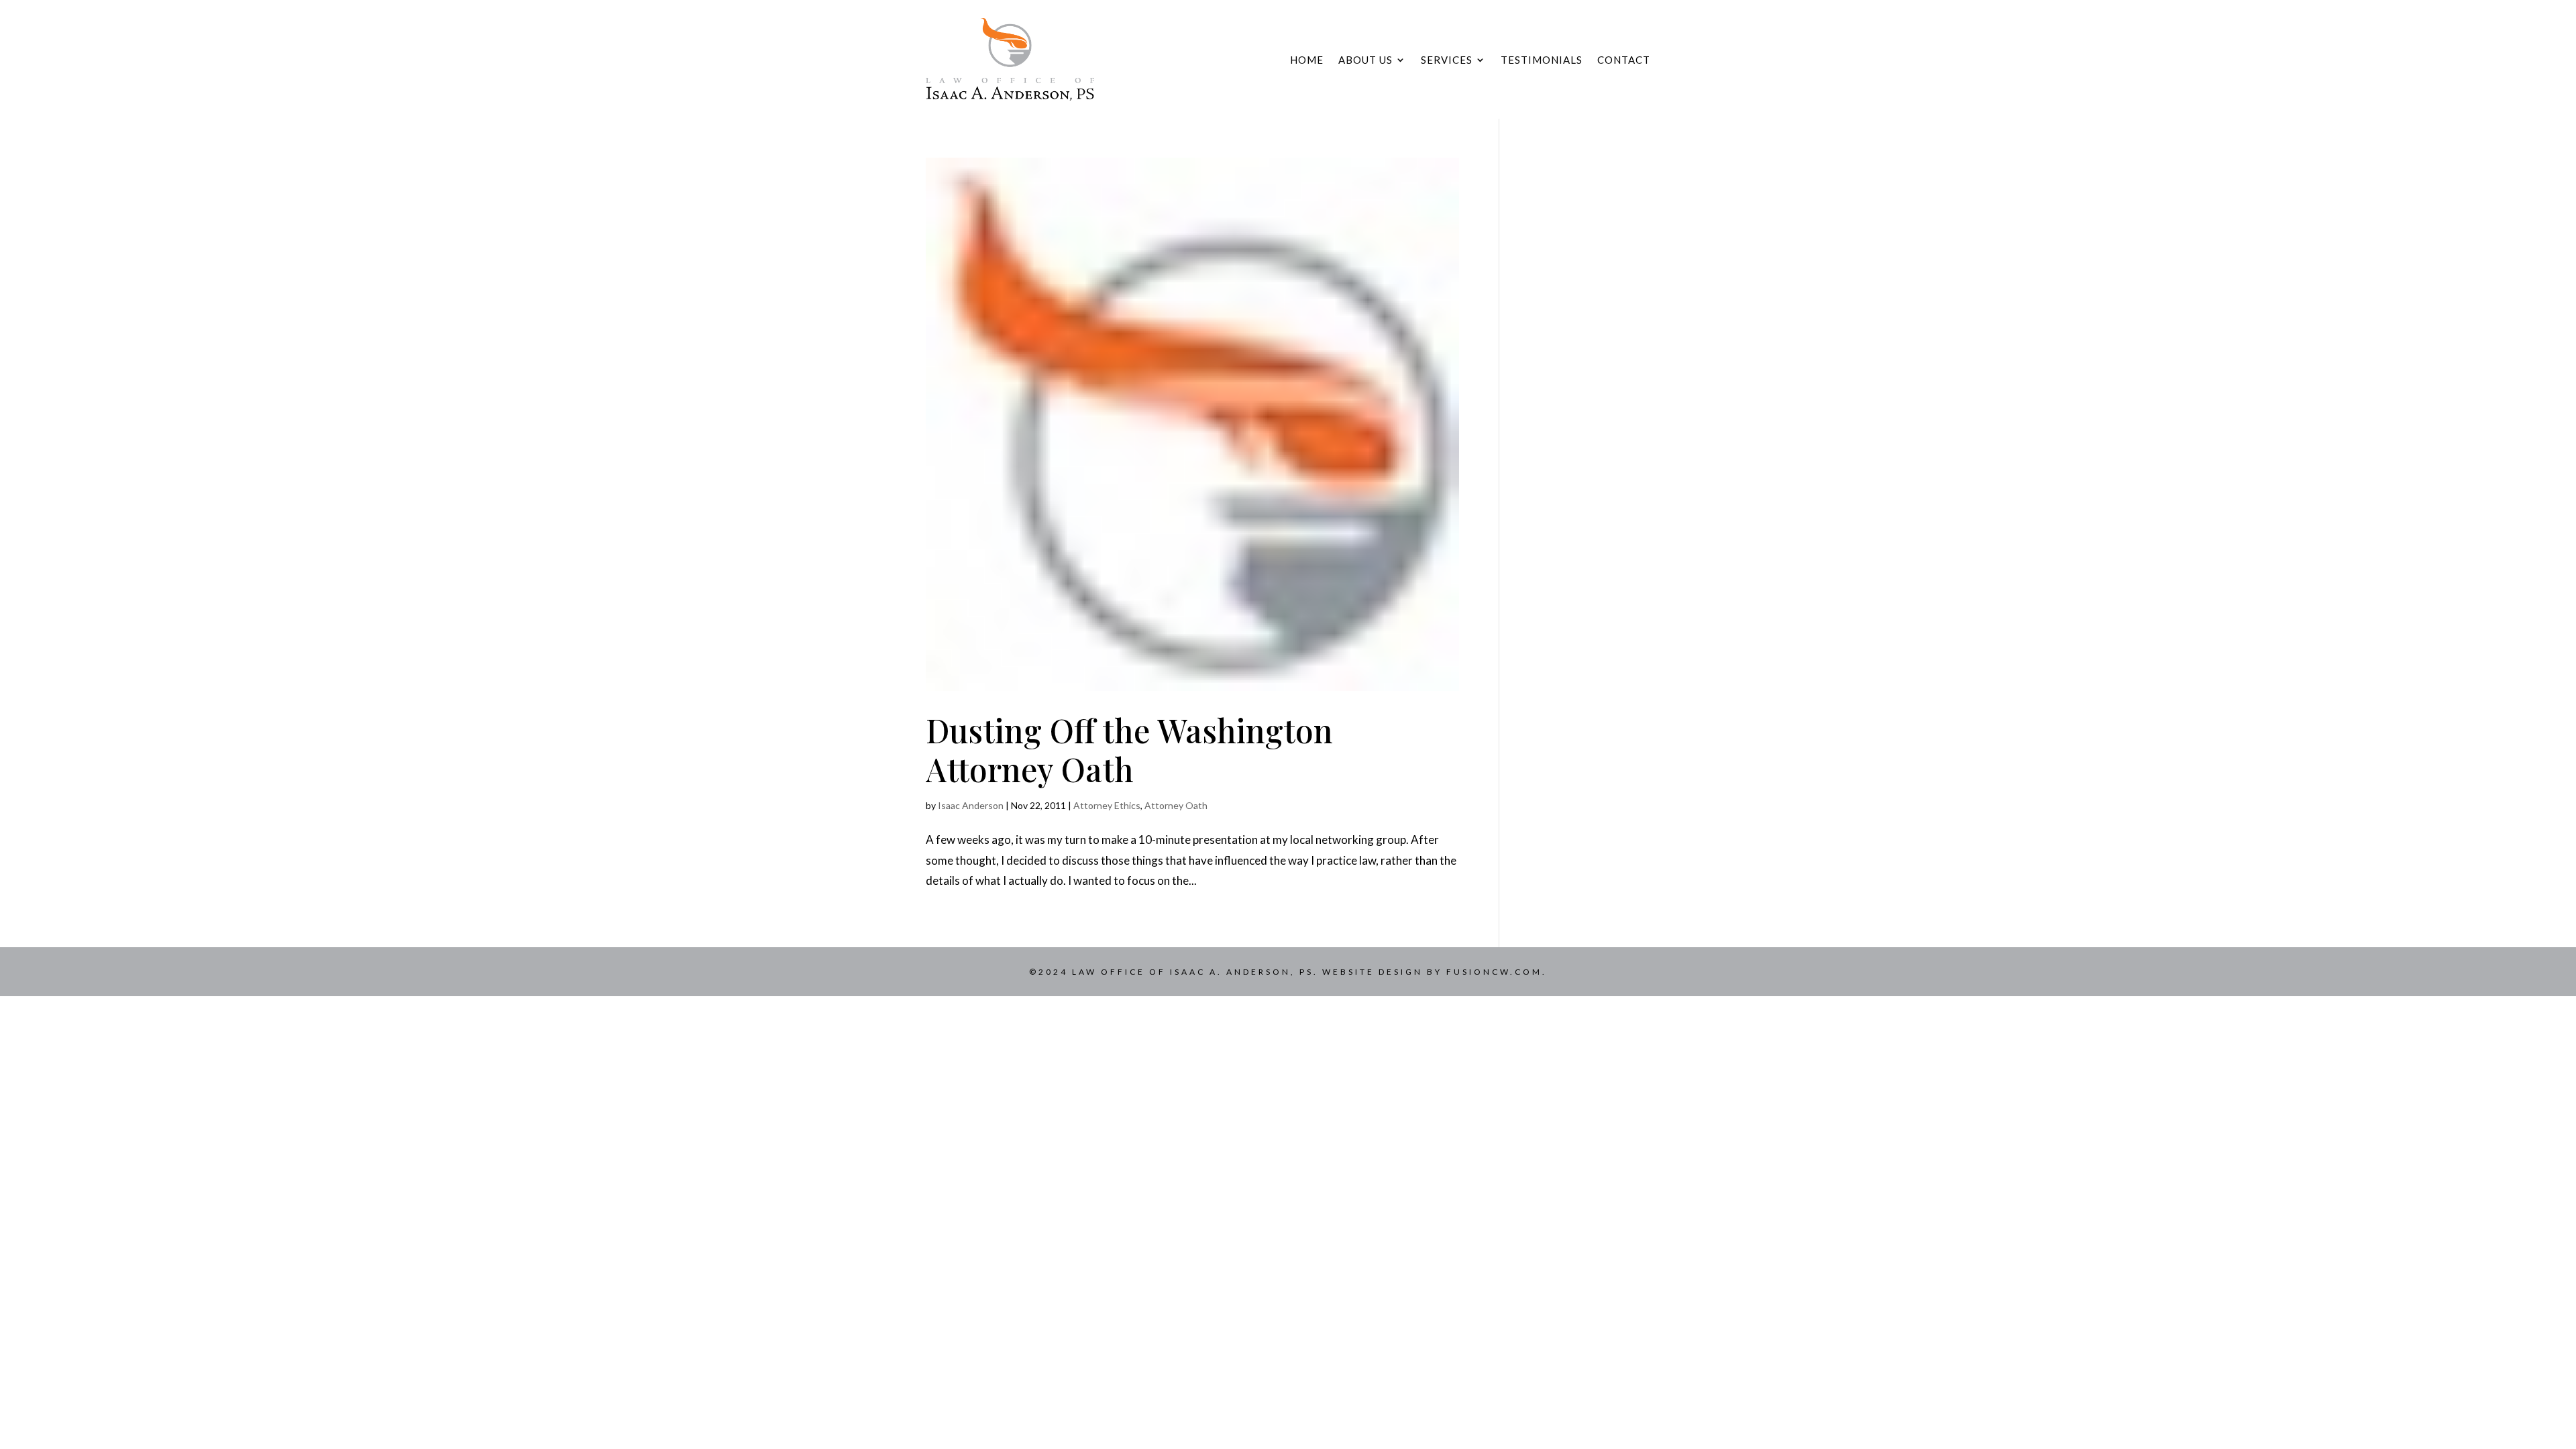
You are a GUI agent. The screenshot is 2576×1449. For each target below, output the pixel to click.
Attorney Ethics (1107, 805)
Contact (1624, 60)
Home (1307, 60)
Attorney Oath (1176, 805)
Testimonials (1542, 60)
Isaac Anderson (971, 805)
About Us (1365, 60)
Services (1447, 60)
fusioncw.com (1494, 972)
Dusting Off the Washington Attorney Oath (1129, 749)
